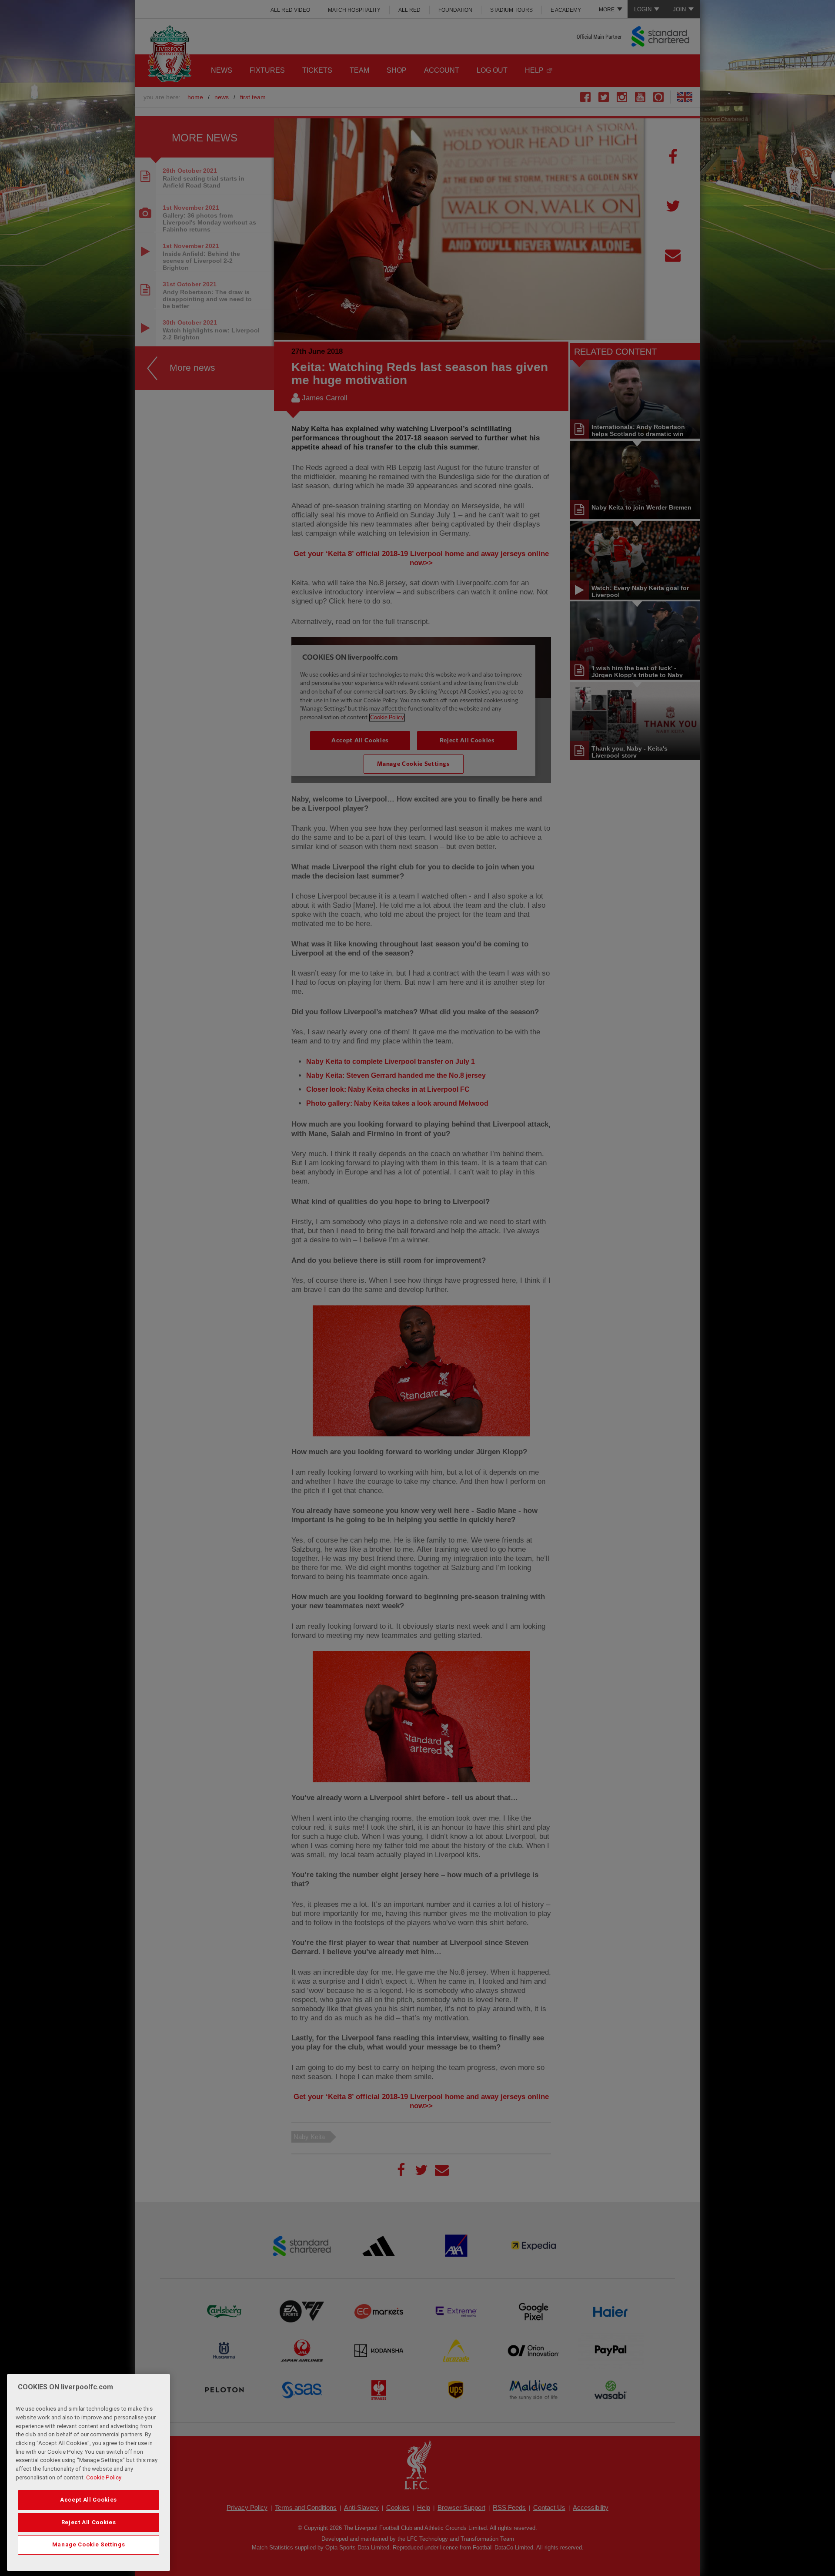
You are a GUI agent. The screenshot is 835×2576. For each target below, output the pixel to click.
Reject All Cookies (89, 2522)
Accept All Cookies (89, 2500)
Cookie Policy (104, 2477)
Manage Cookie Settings (89, 2544)
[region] (89, 2472)
